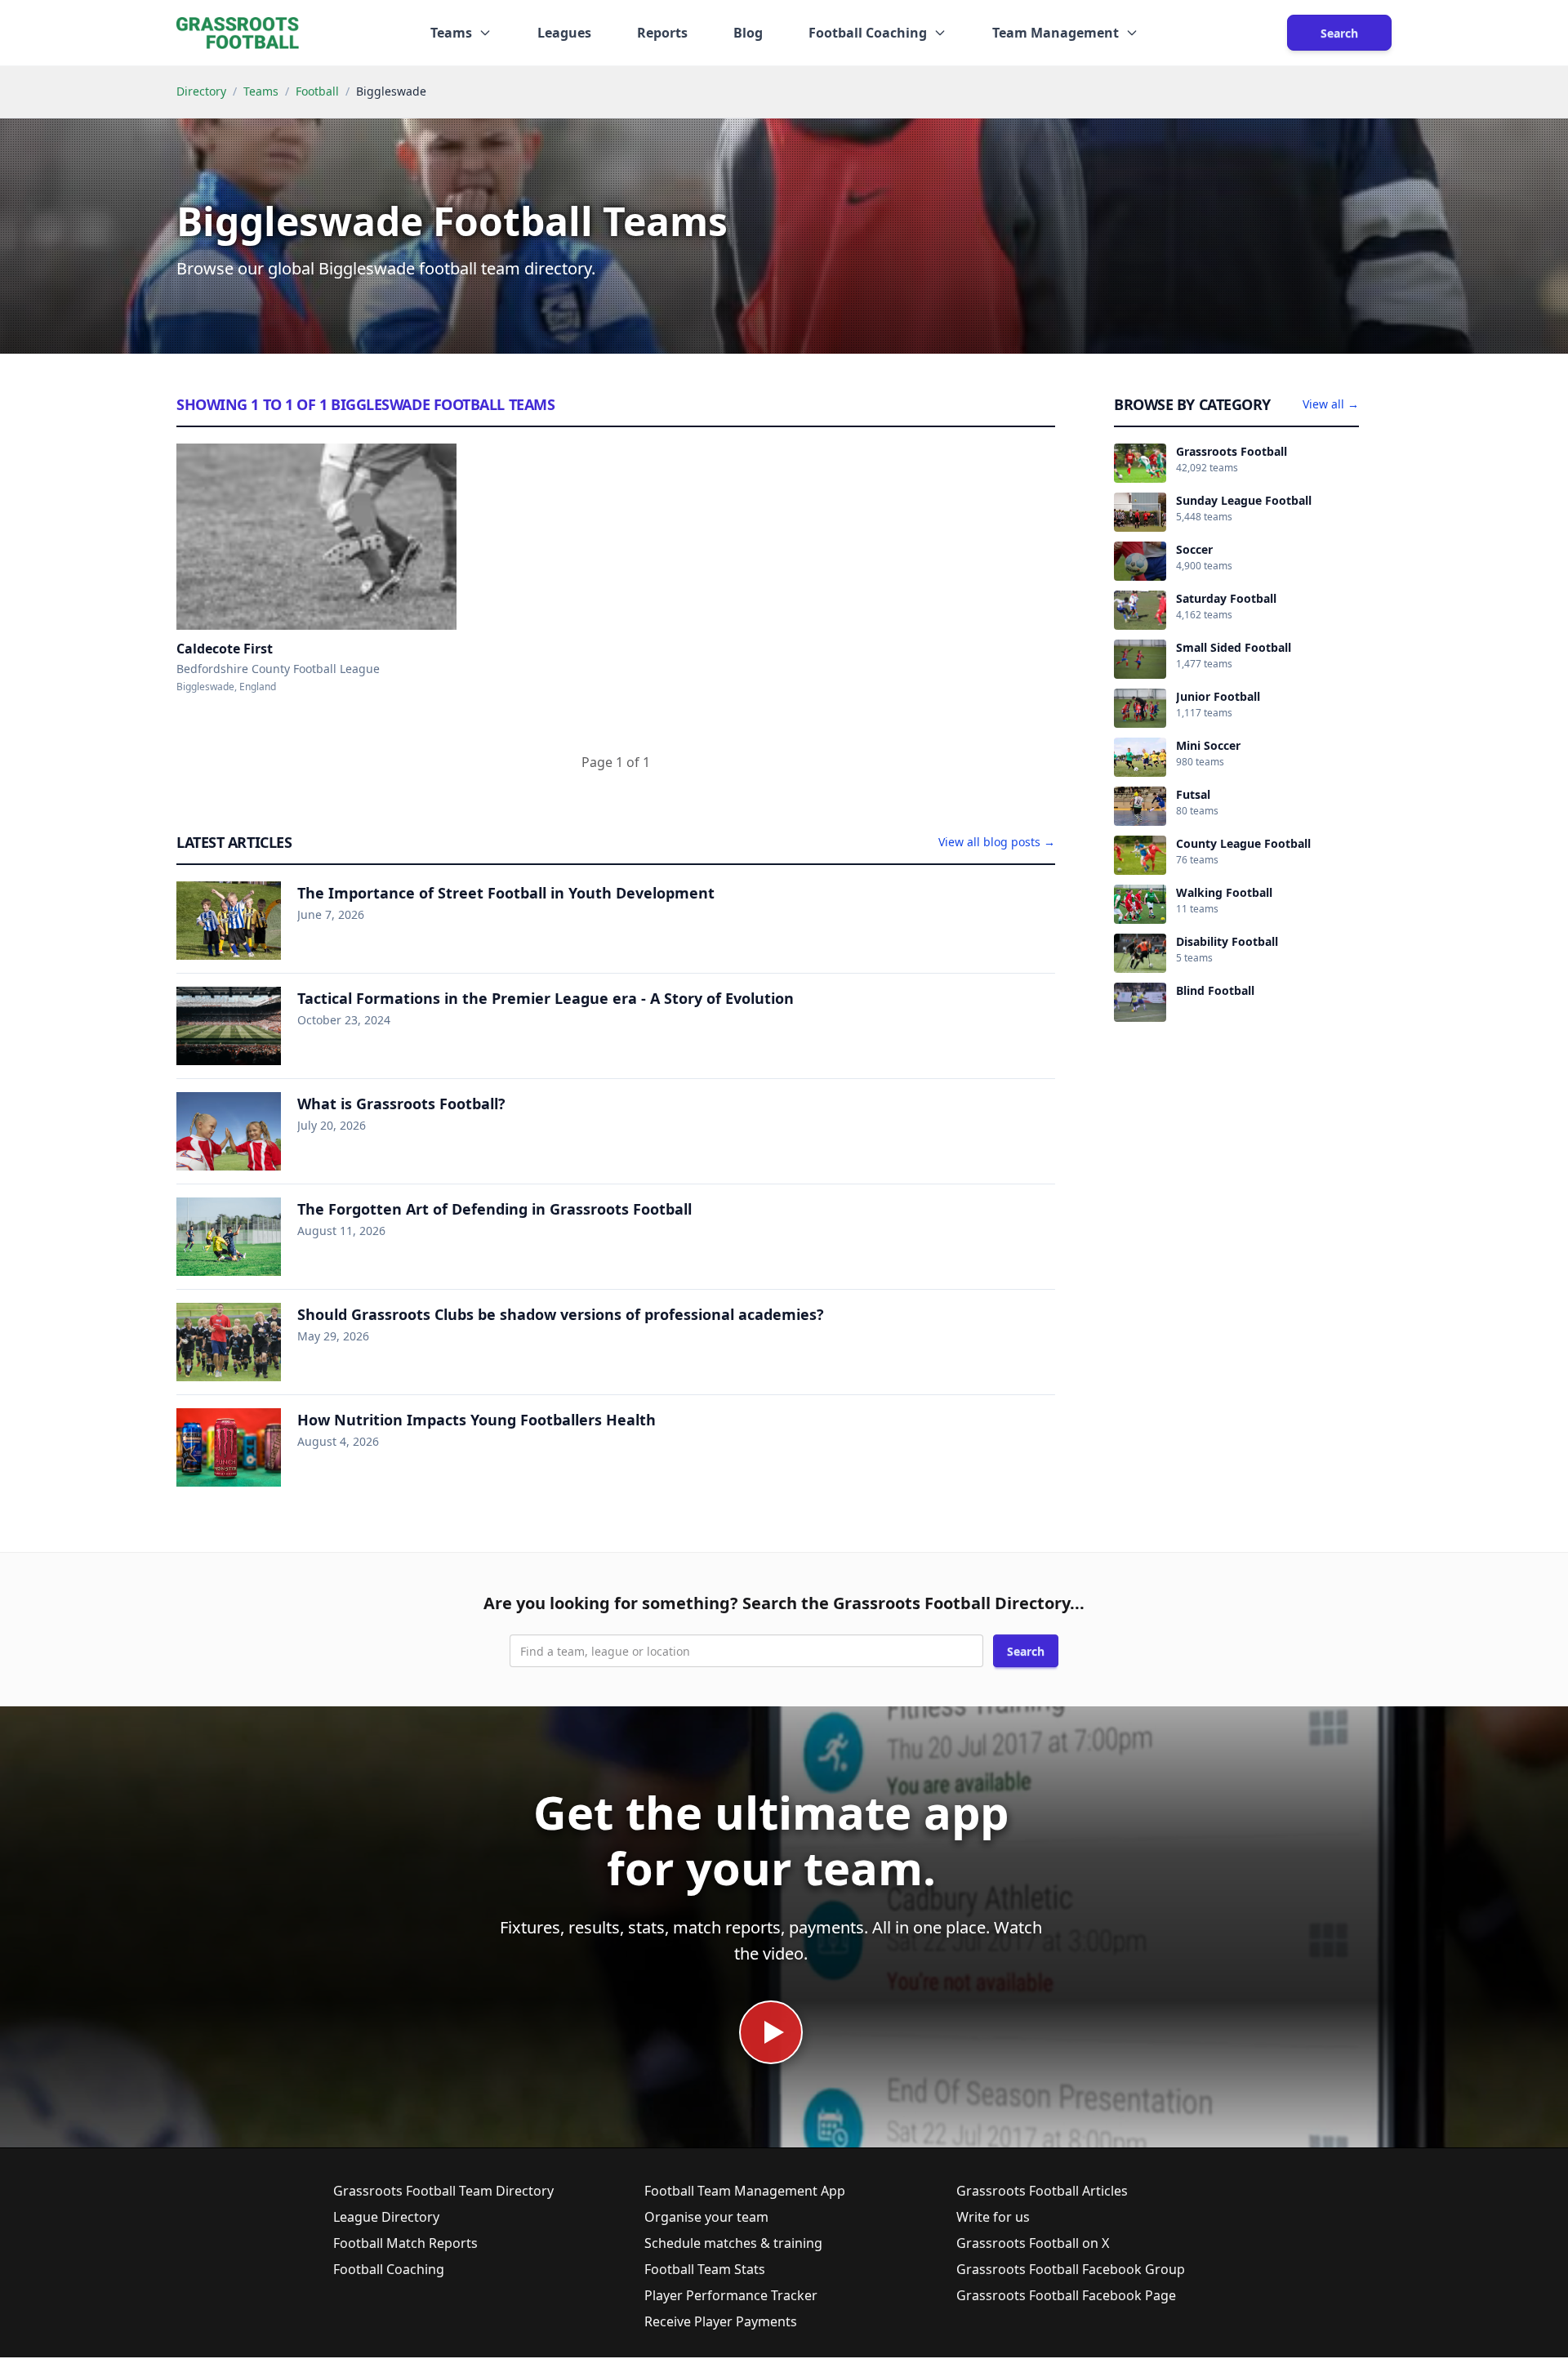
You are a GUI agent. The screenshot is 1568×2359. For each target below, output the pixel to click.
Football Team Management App (745, 2191)
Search (1339, 33)
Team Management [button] (1056, 33)
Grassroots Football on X (1033, 2243)
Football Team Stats (705, 2269)
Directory (201, 91)
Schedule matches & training (733, 2243)
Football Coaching (389, 2269)
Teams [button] (451, 33)
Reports (662, 33)
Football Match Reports (405, 2243)
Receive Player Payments (721, 2321)
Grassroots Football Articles (1042, 2191)
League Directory (386, 2217)
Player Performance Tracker (731, 2295)
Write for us (993, 2217)
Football (317, 91)
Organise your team (706, 2217)
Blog (748, 33)
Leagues (564, 33)
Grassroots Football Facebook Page (1066, 2295)
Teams (261, 91)
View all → (1331, 404)
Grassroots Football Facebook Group (1071, 2269)
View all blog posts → (997, 842)
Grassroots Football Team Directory (443, 2191)
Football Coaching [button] (868, 33)
